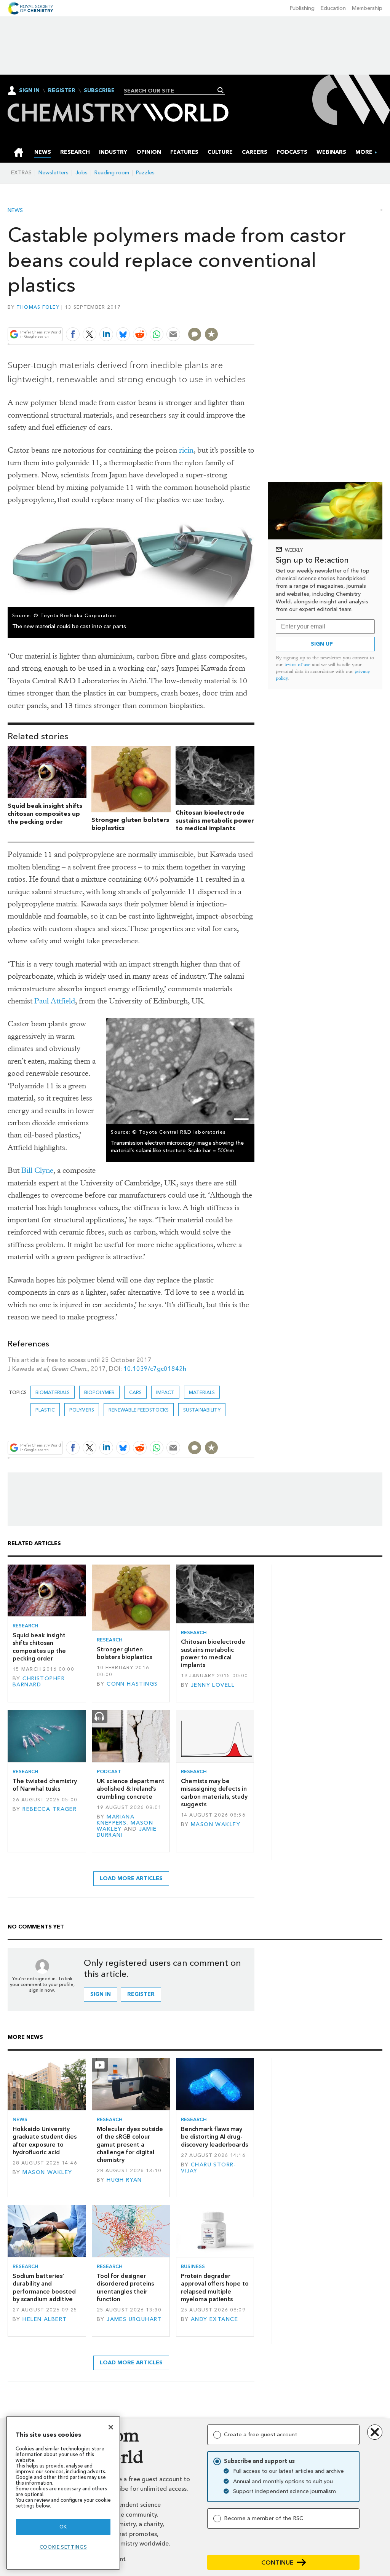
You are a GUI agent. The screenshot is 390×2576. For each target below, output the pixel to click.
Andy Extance (214, 2319)
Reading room (112, 173)
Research (26, 1626)
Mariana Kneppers (116, 1820)
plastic (45, 1410)
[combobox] (172, 91)
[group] (364, 152)
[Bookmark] (211, 334)
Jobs (82, 173)
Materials (202, 1392)
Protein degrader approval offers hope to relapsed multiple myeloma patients (215, 2287)
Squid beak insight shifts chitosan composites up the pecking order (45, 814)
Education (333, 8)
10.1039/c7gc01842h (155, 1369)
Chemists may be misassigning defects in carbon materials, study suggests (214, 1793)
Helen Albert (45, 2319)
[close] (254, 317)
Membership (367, 8)
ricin (186, 450)
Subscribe (99, 91)
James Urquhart (134, 2319)
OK (63, 2527)
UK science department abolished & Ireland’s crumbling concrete (131, 1789)
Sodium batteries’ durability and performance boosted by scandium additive (44, 2287)
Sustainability (202, 1410)
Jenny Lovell (213, 1685)
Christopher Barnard (39, 1682)
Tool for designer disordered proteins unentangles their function (125, 2287)
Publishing (302, 8)
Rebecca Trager (50, 1809)
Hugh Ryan (124, 2180)
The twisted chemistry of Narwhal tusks (45, 1785)
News (15, 211)
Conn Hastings (132, 1684)
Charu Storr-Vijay (209, 2168)
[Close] (111, 2427)
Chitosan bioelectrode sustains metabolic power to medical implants (215, 821)
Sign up (322, 644)
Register (62, 91)
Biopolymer (99, 1392)
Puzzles (145, 173)
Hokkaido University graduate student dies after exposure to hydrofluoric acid (45, 2141)
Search (221, 90)
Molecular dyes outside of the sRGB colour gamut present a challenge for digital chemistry (130, 2144)
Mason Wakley (216, 1824)
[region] (63, 2493)
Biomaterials (53, 1392)
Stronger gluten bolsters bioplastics (124, 1653)
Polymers (82, 1410)
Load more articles (131, 1878)
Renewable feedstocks (139, 1410)
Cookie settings (63, 2547)
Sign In (29, 90)
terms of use (297, 664)
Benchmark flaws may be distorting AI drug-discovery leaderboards (214, 2137)
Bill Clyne (37, 1170)
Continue (277, 2562)
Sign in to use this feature (218, 317)
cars (135, 1392)
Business (193, 2266)
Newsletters (54, 173)
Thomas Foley (38, 307)
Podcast (109, 1771)
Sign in (101, 1994)
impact (165, 1392)
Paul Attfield (55, 1001)
